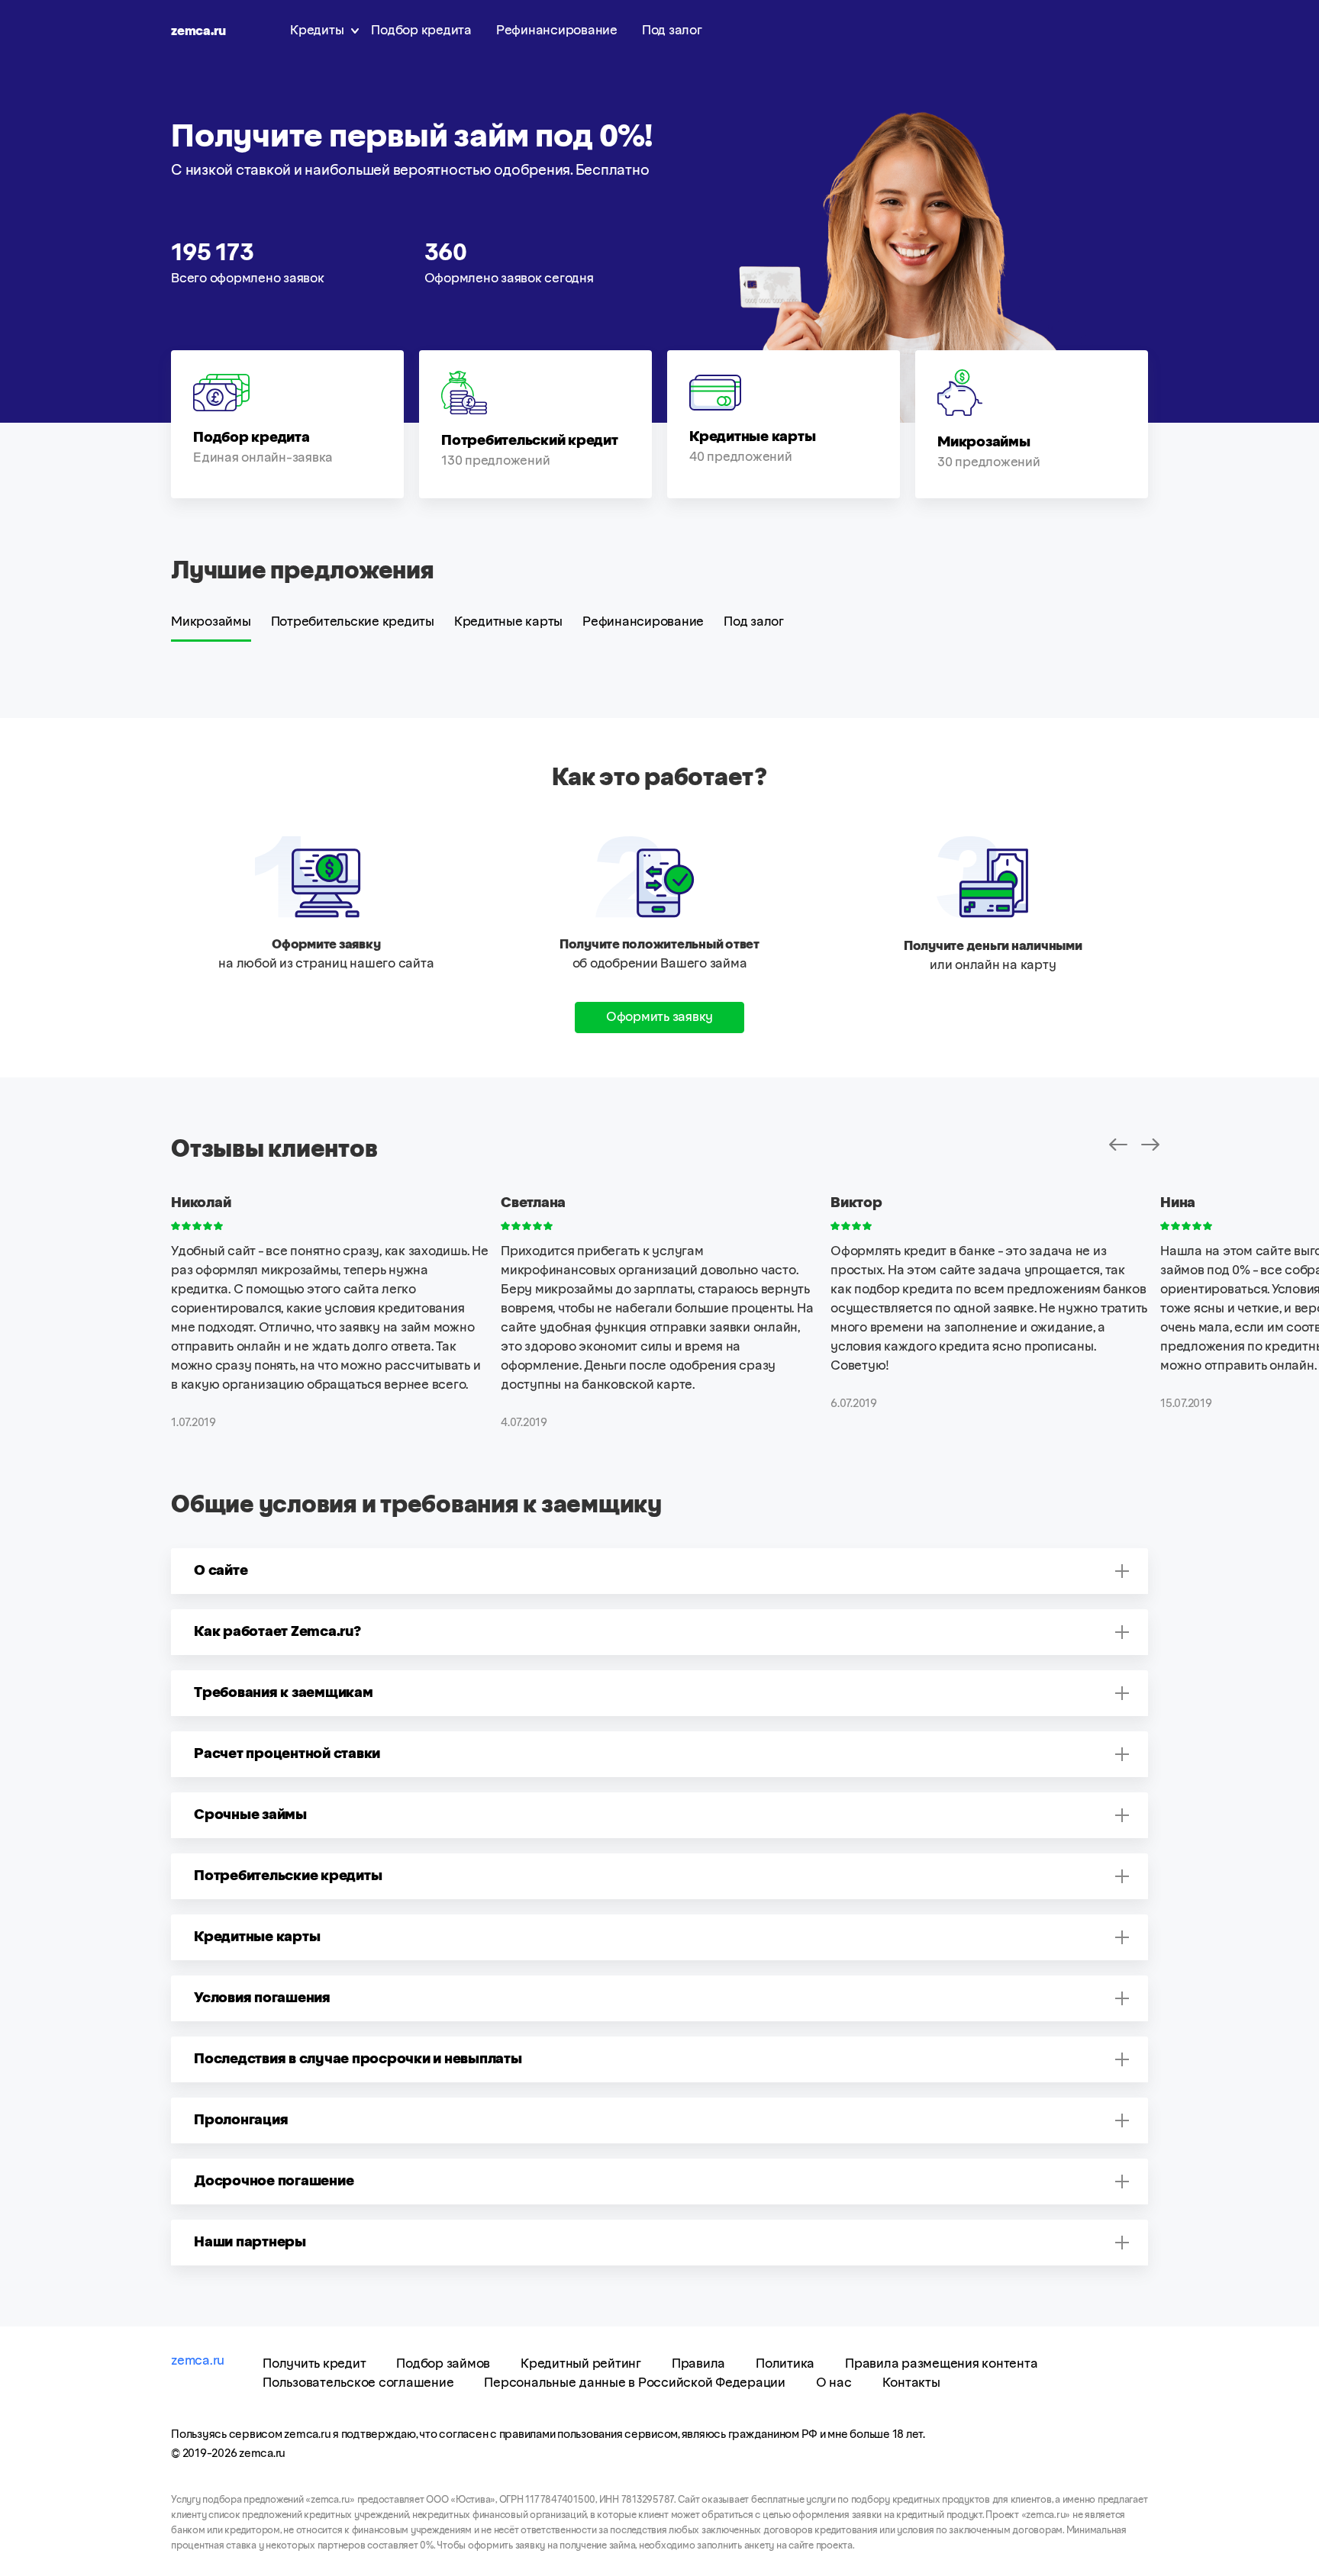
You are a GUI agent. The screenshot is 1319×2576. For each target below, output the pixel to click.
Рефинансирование (557, 31)
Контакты (911, 2383)
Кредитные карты (508, 622)
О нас (834, 2383)
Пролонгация (241, 2120)
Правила (698, 2364)
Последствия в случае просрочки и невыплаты (358, 2059)
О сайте (221, 1571)
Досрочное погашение (274, 2182)
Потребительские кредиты (353, 622)
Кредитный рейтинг (581, 2364)
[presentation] (1118, 1145)
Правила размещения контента (941, 2364)
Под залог (672, 31)
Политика (785, 2364)
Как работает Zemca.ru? (277, 1632)
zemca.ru (198, 31)
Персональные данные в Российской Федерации (635, 2383)
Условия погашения (262, 1998)
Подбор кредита (421, 31)
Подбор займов (443, 2364)
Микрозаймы (211, 622)
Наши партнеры (250, 2243)
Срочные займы (250, 1815)
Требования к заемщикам (284, 1693)
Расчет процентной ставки (287, 1754)
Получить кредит (314, 2364)
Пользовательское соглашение (358, 2383)
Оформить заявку (659, 1017)
